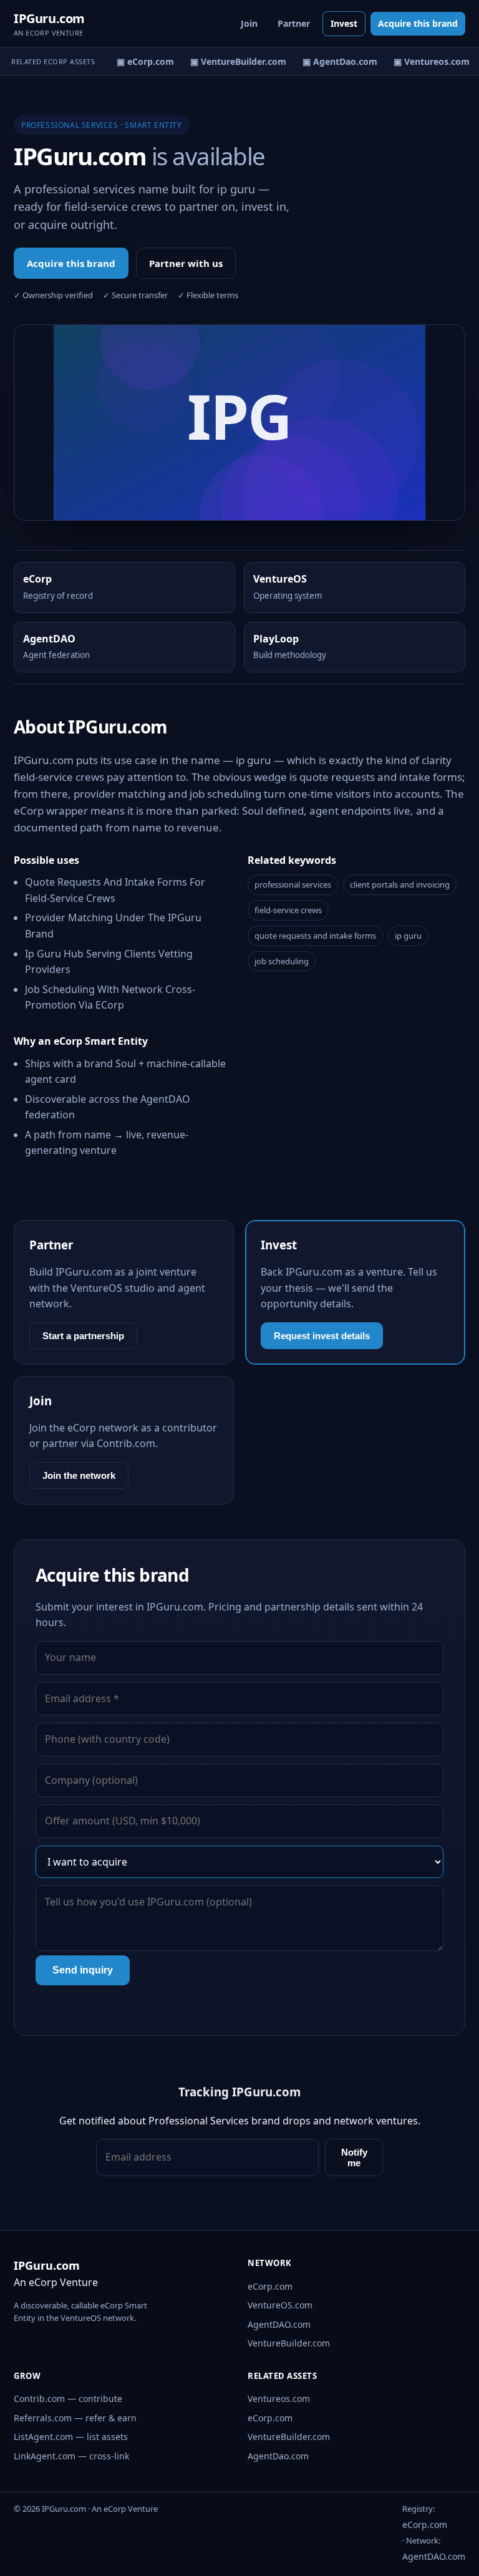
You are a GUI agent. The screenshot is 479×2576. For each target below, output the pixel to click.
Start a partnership (83, 1336)
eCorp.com (270, 2286)
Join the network (79, 1475)
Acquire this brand (418, 23)
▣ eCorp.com (140, 61)
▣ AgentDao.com (334, 61)
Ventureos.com (279, 2399)
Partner (294, 23)
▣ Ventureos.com (426, 61)
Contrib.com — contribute (68, 2399)
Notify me (354, 2157)
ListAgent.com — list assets (71, 2437)
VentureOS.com (280, 2305)
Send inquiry (83, 1970)
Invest (344, 23)
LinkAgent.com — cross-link (71, 2456)
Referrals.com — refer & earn (75, 2418)
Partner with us (186, 263)
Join (249, 23)
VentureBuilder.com (289, 2343)
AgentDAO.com (279, 2324)
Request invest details (322, 1336)
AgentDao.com (278, 2456)
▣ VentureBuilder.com (233, 61)
